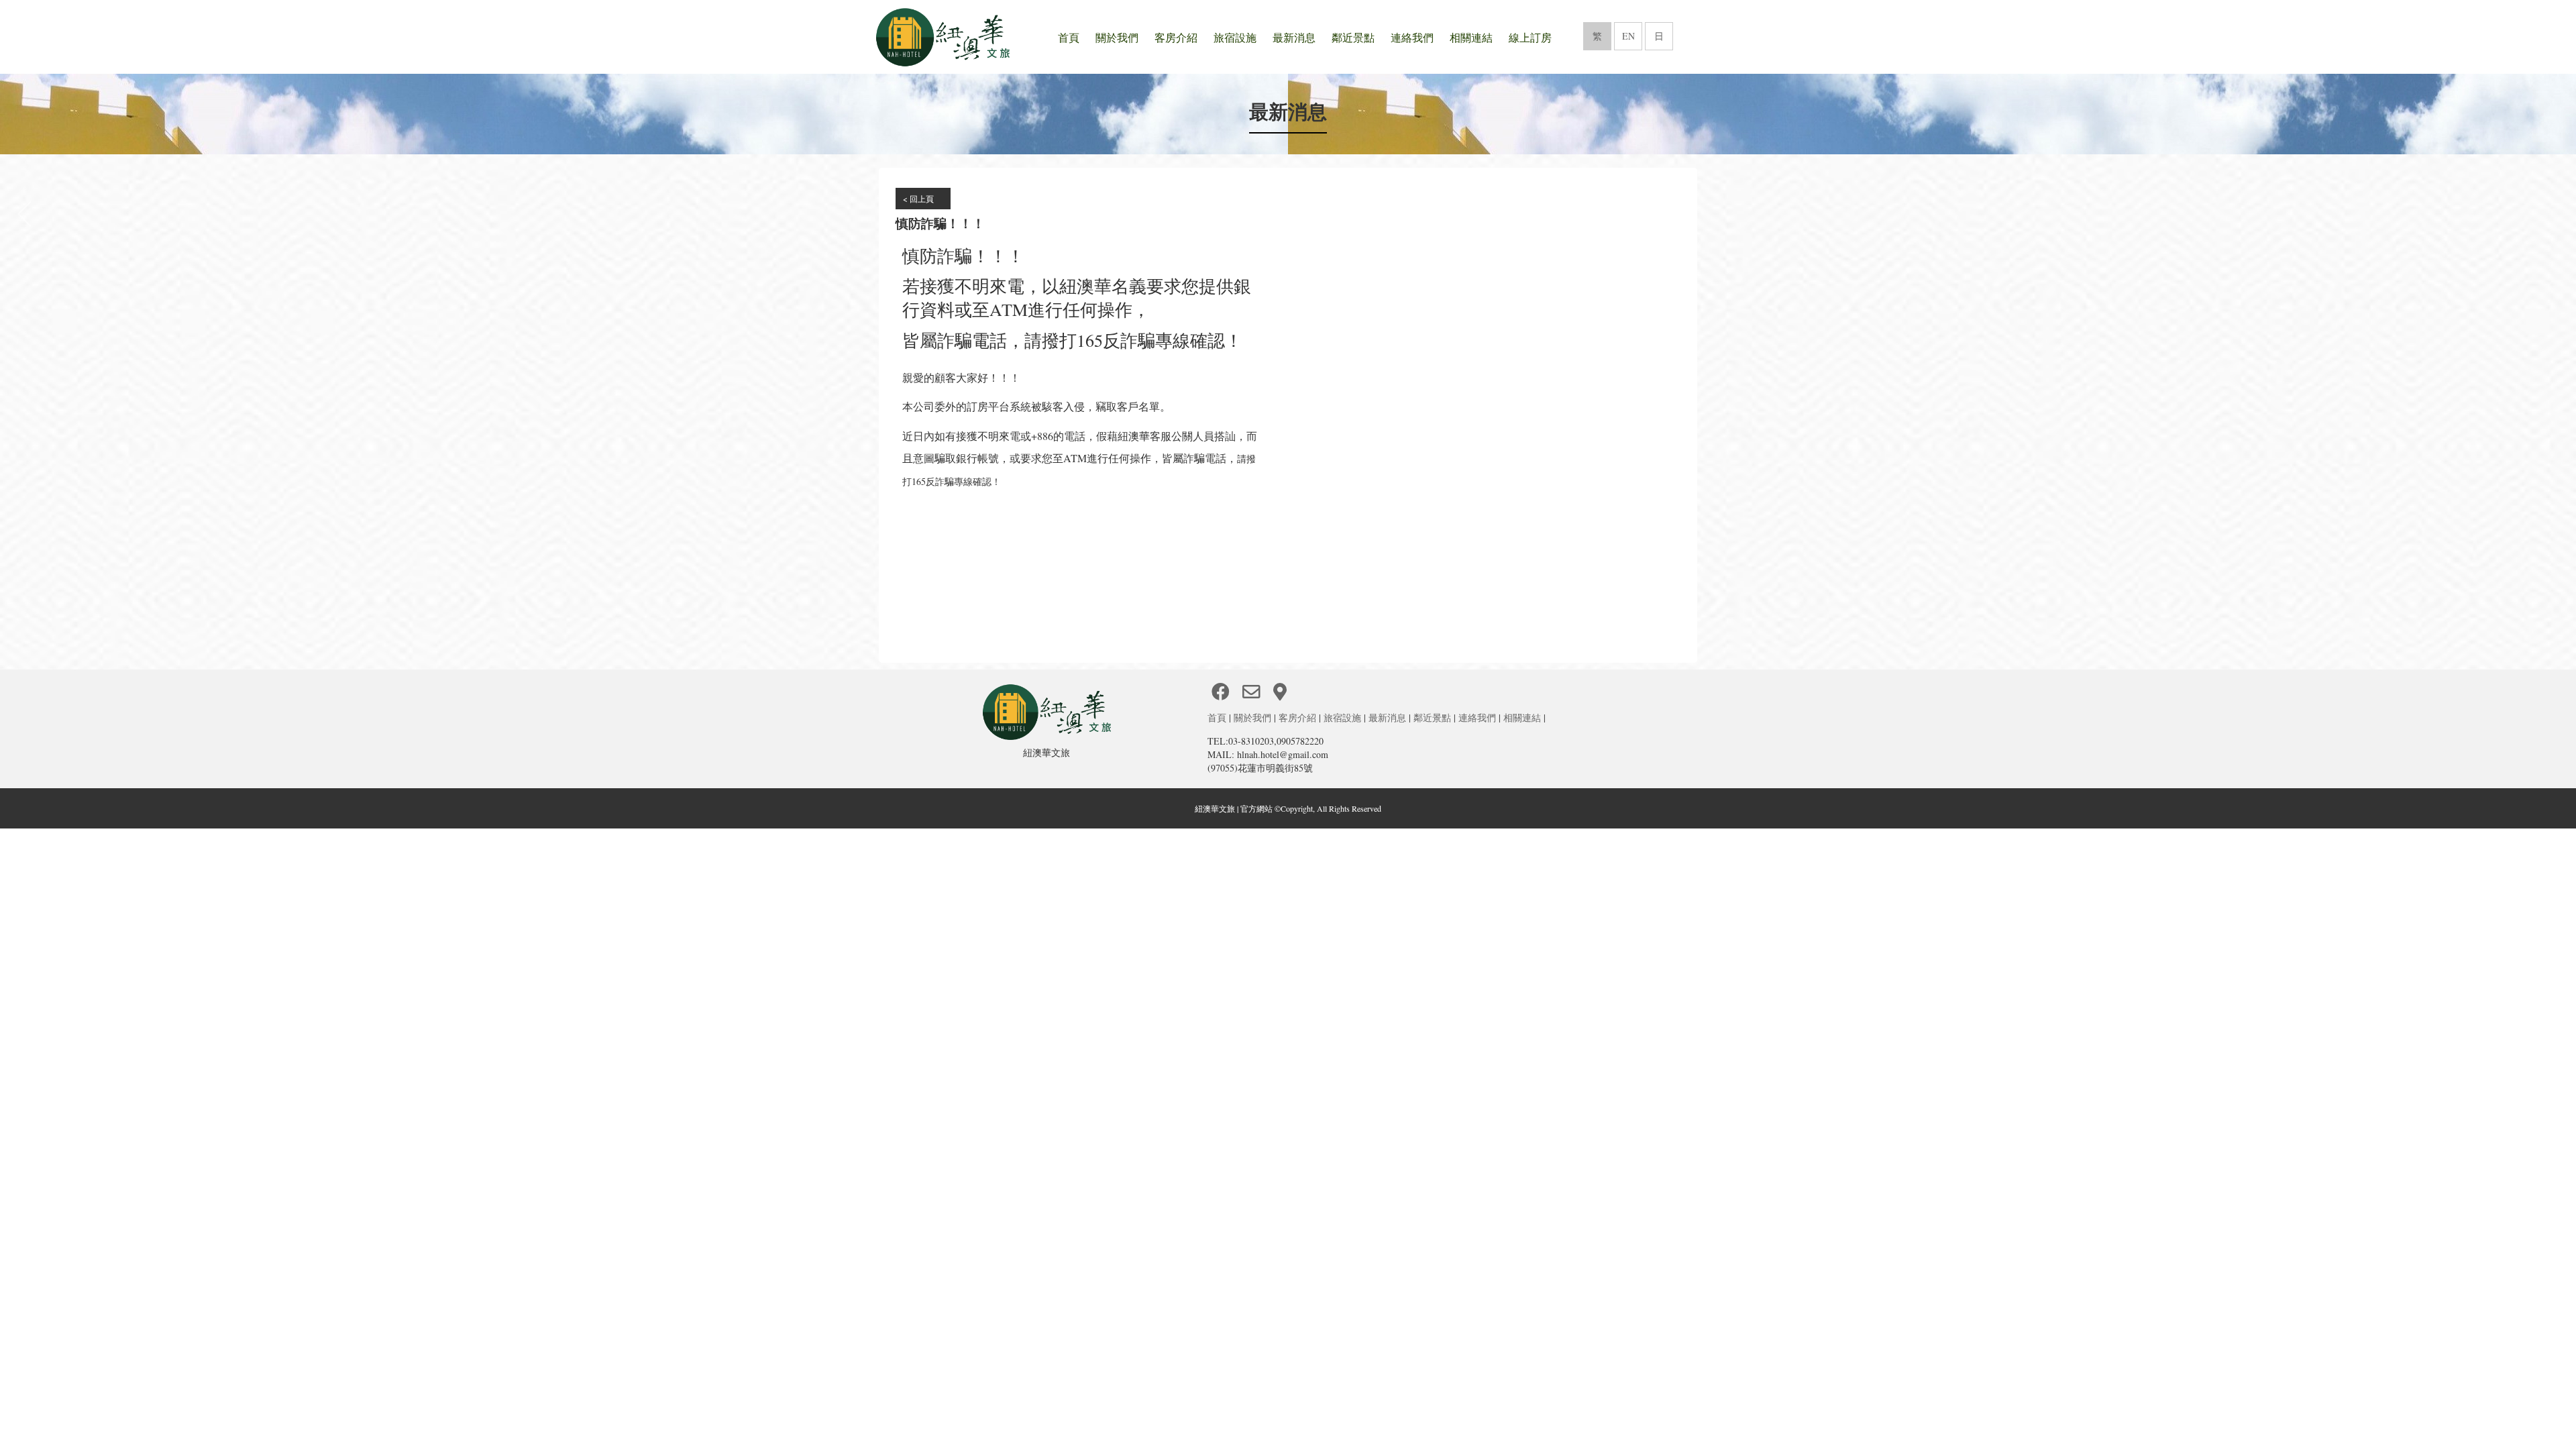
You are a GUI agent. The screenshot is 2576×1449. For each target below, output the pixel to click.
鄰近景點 (1353, 37)
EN (1628, 36)
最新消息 (1294, 37)
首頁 (1069, 37)
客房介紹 (1176, 37)
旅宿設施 (1235, 37)
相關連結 (1471, 37)
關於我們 (1117, 37)
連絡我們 (1412, 37)
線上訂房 (1530, 37)
